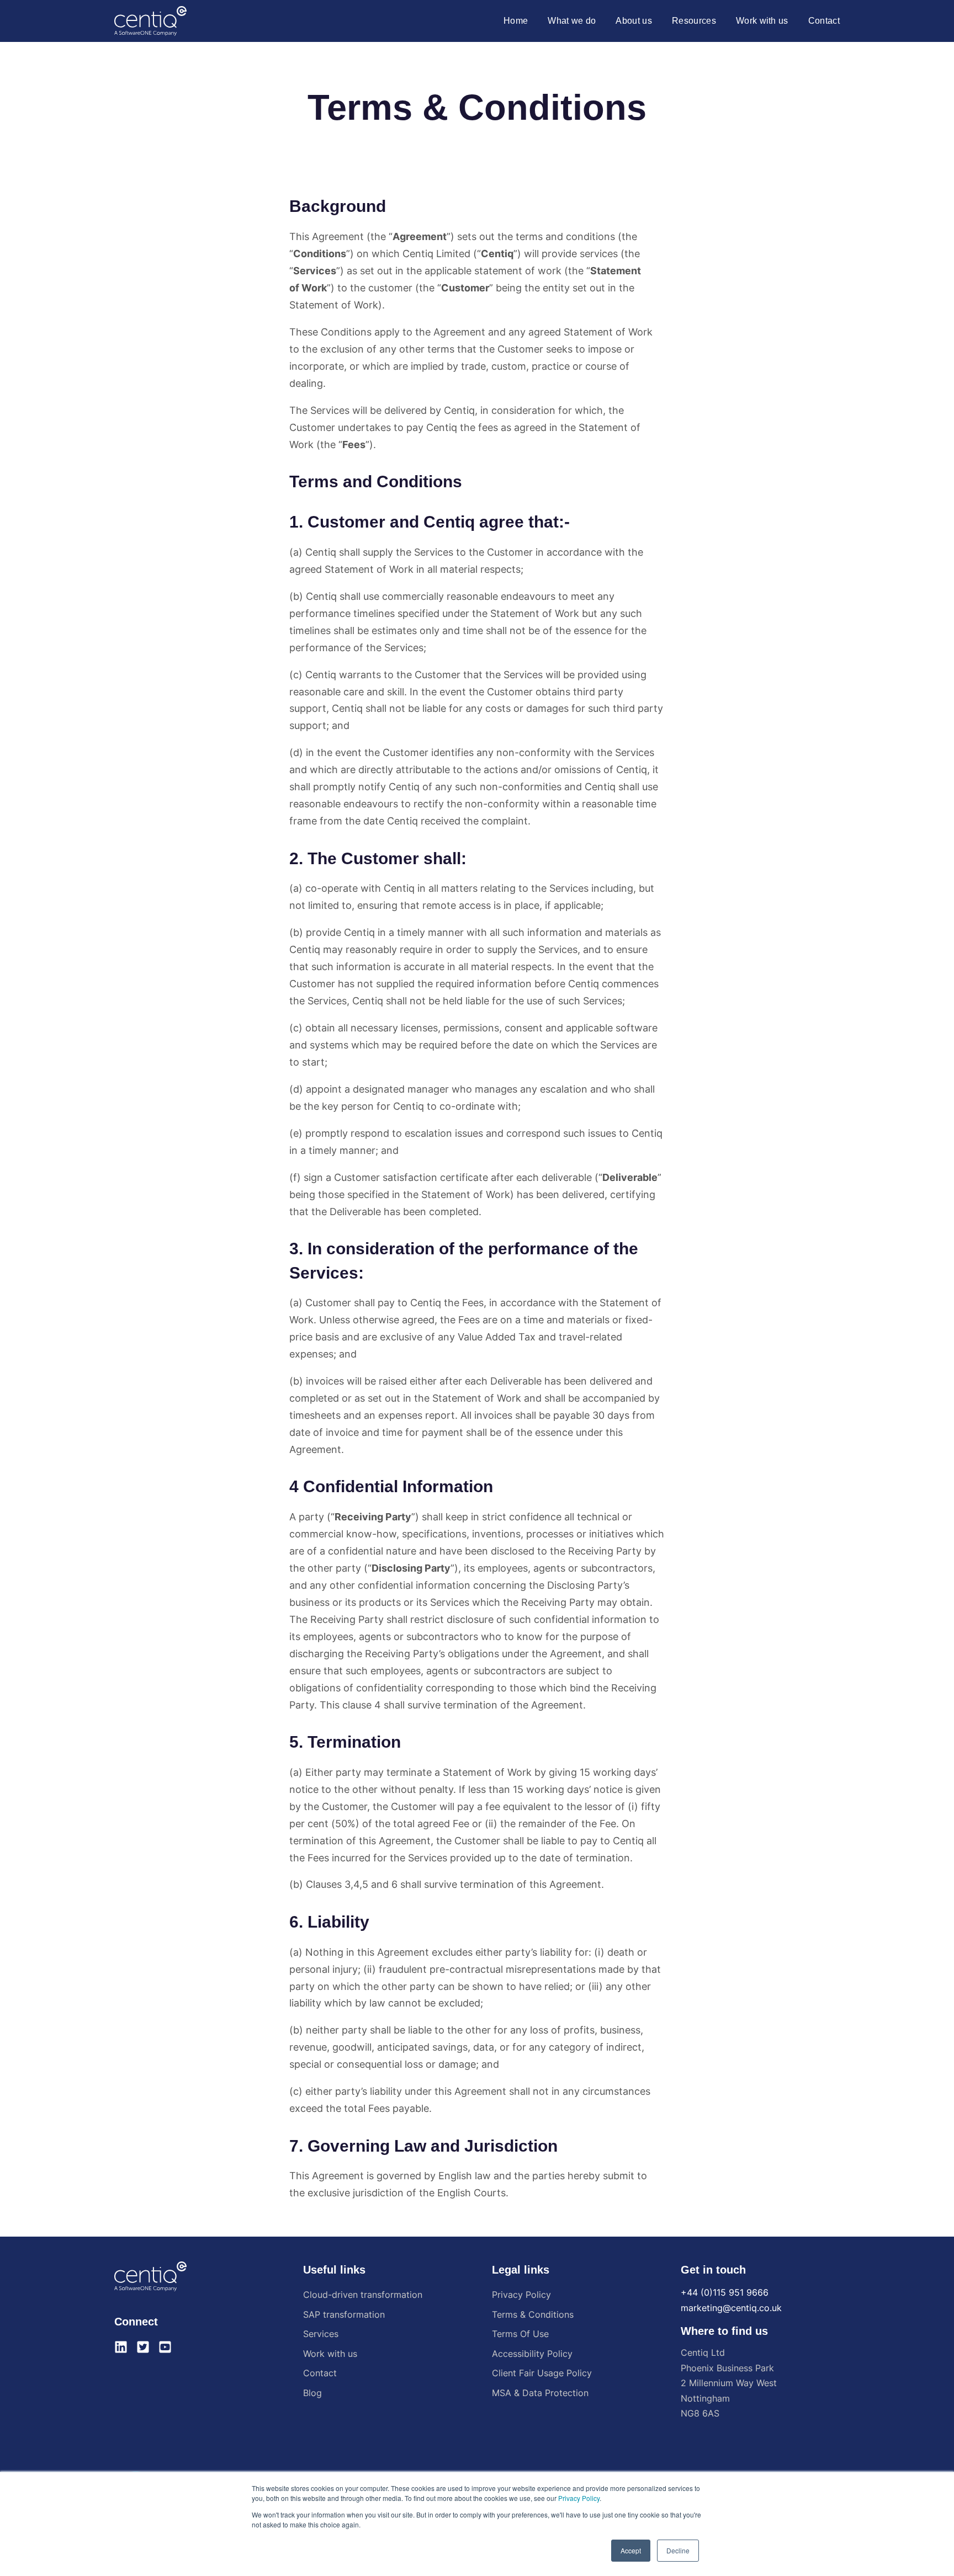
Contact (824, 21)
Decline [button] (678, 2550)
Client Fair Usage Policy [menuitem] (542, 2373)
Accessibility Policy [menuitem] (532, 2354)
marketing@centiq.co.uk (731, 2308)
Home (516, 21)
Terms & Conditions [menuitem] (533, 2314)
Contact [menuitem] (320, 2373)
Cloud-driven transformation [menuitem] (363, 2295)
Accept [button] (631, 2550)
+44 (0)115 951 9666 (725, 2292)
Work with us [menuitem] (330, 2354)
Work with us (762, 21)
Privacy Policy (579, 2498)
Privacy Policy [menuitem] (521, 2295)
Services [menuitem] (321, 2334)
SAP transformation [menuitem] (344, 2314)
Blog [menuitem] (312, 2393)
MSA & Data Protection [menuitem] (540, 2393)
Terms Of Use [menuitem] (520, 2334)
